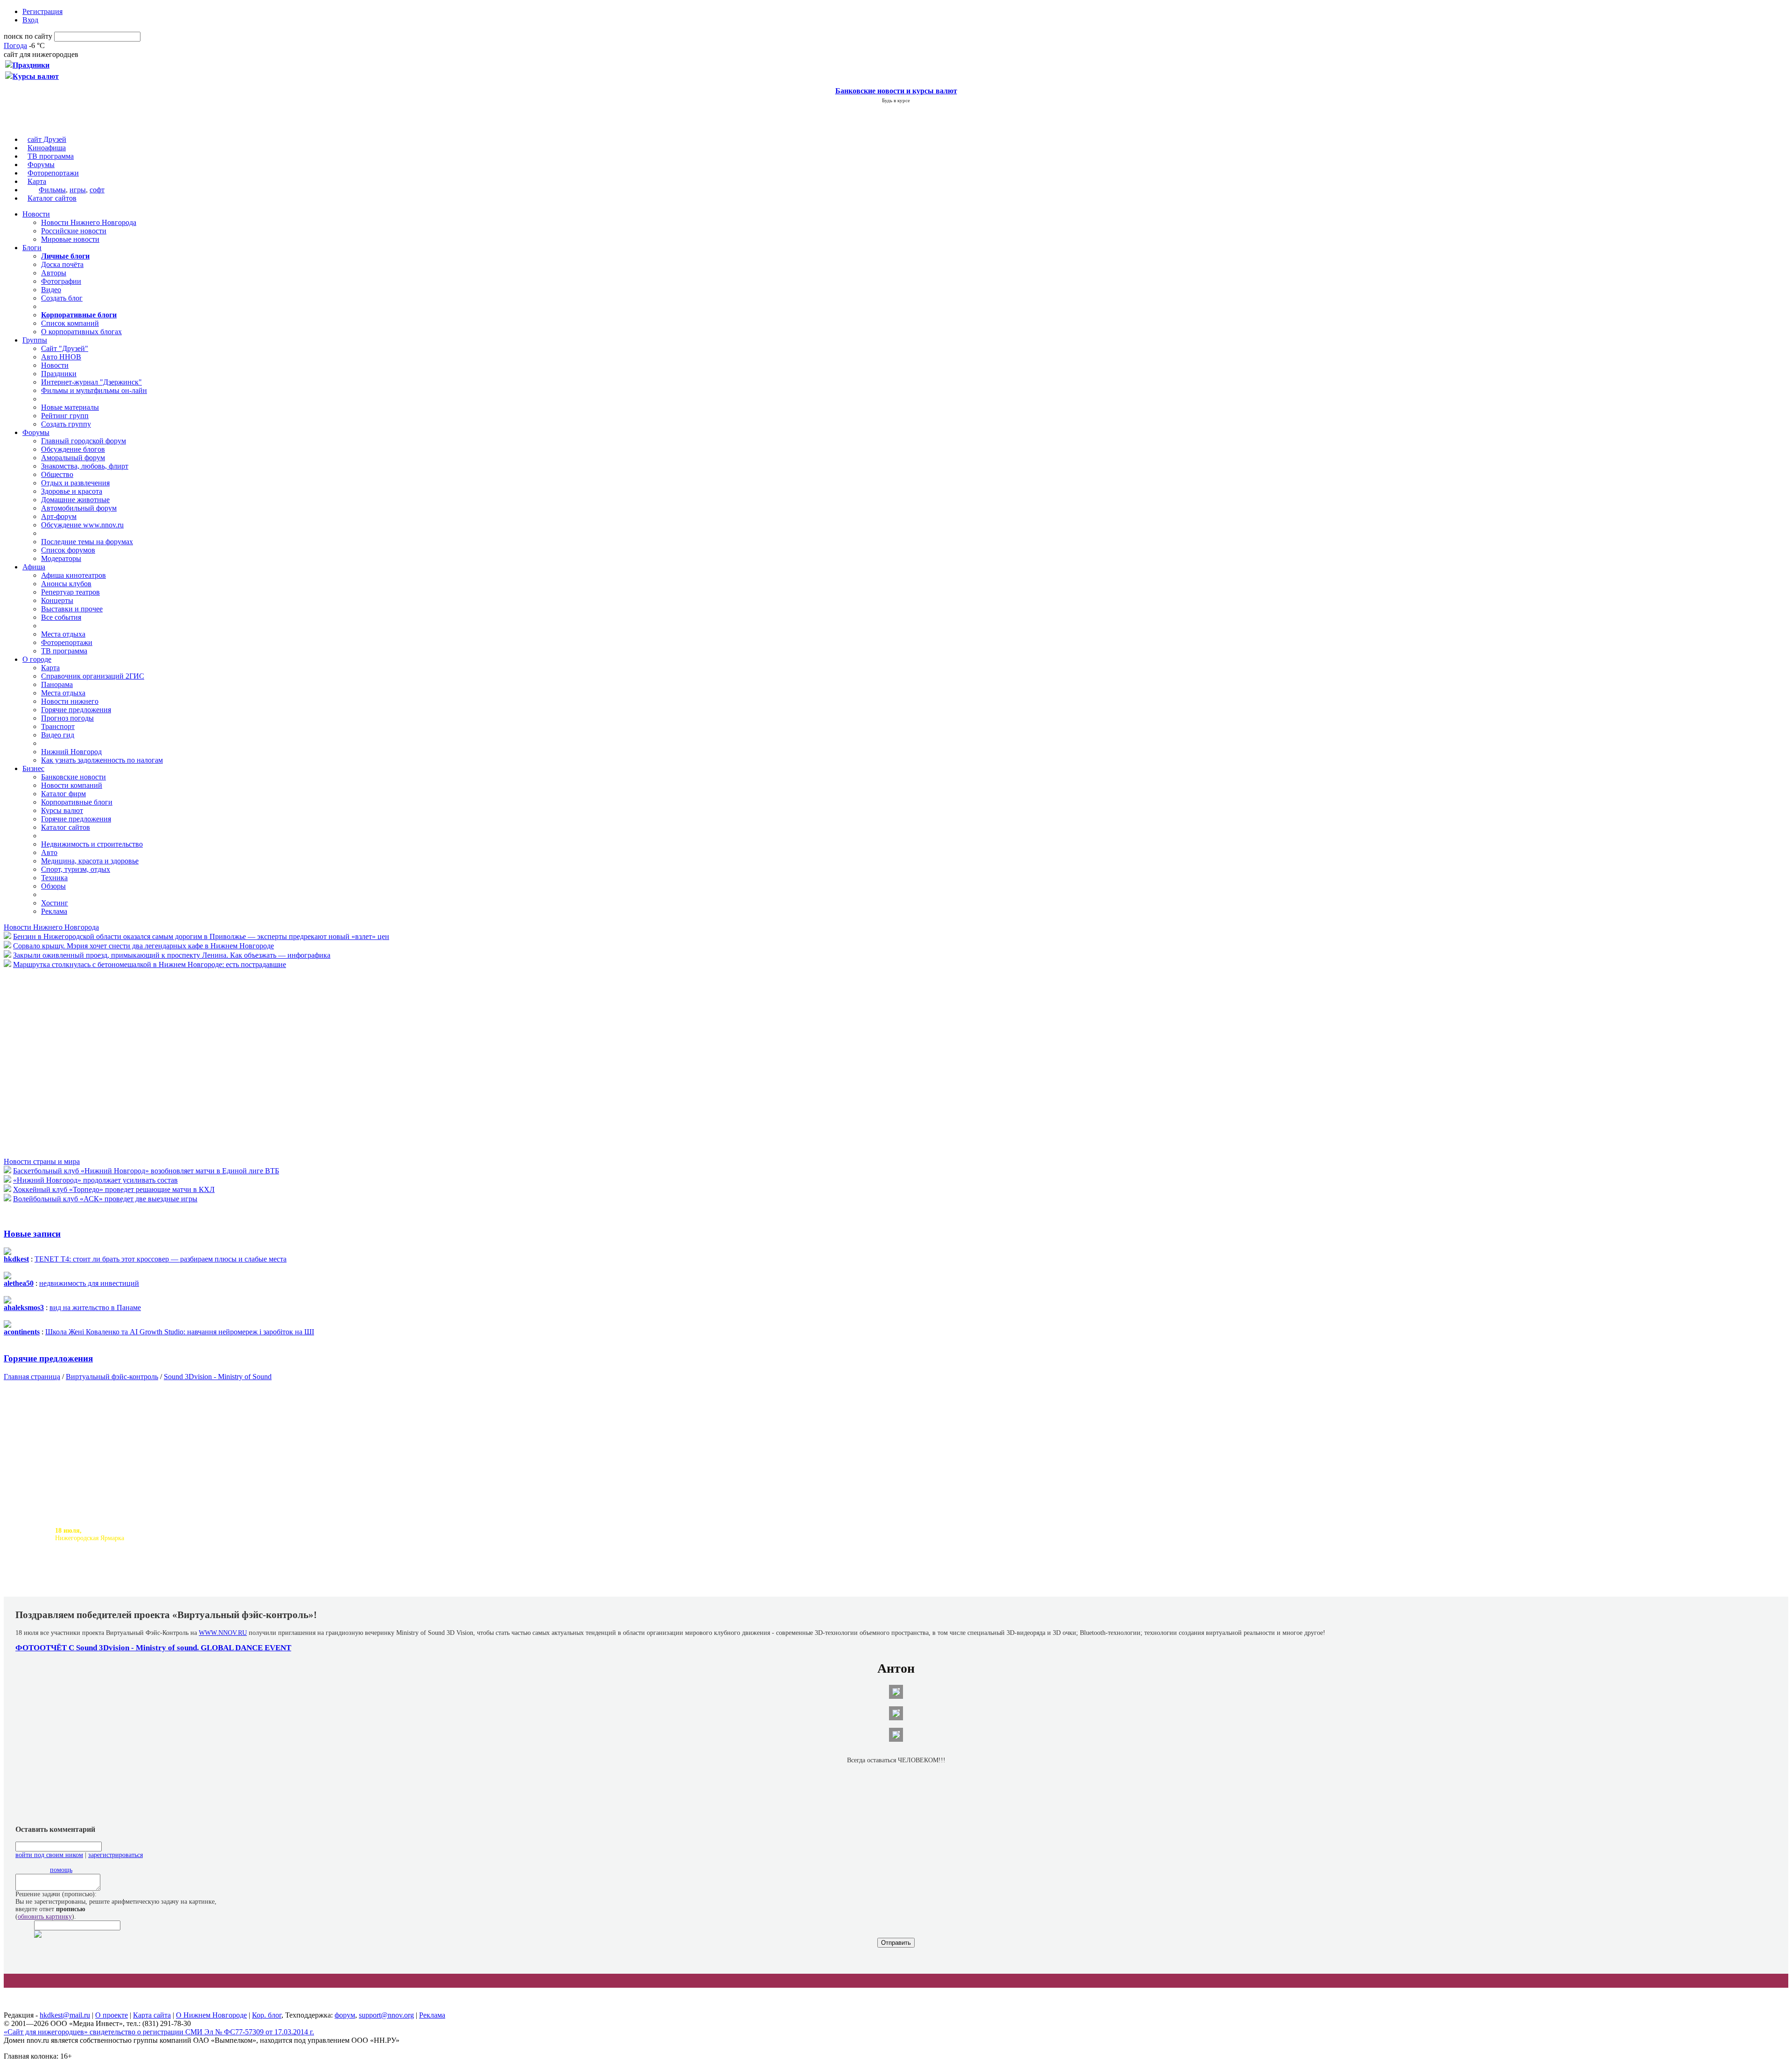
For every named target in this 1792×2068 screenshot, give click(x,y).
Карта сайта (152, 2015)
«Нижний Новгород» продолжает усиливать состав (95, 1180)
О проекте (112, 2015)
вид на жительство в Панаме (95, 1307)
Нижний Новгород (71, 752)
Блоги (32, 248)
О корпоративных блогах (81, 332)
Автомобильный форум (79, 508)
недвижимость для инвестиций (89, 1283)
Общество (57, 474)
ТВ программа (51, 156)
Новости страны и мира (42, 1161)
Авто (49, 852)
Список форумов (68, 550)
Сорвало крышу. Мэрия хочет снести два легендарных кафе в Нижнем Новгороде (143, 946)
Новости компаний (72, 785)
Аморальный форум (73, 458)
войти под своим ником (49, 1855)
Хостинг (55, 903)
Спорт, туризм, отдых (76, 869)
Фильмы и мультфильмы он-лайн (94, 390)
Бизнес (33, 768)
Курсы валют (62, 810)
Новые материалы (70, 407)
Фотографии (61, 281)
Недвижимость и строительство (92, 844)
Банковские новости (73, 777)
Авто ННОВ (61, 357)
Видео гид (58, 735)
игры (78, 190)
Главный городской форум (84, 441)
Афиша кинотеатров (73, 575)
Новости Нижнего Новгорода (89, 222)
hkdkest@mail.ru (65, 2015)
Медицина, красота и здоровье (90, 861)
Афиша (34, 567)
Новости (36, 214)
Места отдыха (63, 634)
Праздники (59, 374)
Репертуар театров (70, 592)
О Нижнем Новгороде (211, 2015)
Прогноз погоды (67, 718)
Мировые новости (70, 239)
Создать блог (62, 298)
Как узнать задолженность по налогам (102, 760)
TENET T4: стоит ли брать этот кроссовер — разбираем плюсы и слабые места (161, 1259)
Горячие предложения (76, 710)
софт (97, 190)
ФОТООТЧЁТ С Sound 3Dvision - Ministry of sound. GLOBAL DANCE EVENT (153, 1648)
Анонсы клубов (66, 584)
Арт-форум (59, 516)
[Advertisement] (60, 1062)
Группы (35, 340)
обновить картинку (45, 1917)
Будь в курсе (896, 100)
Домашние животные (75, 500)
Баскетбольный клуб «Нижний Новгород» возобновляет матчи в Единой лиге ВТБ (146, 1171)
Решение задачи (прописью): (56, 1894)
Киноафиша (47, 148)
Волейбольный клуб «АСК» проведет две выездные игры (105, 1199)
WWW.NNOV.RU (223, 1633)
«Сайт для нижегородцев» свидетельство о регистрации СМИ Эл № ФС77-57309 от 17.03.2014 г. (159, 2032)
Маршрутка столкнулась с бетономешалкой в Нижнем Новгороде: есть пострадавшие (150, 964)
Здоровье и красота (72, 491)
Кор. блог (267, 2015)
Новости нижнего (70, 701)
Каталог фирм (63, 794)
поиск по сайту (28, 36)
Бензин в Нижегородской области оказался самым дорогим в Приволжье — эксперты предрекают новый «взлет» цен (201, 936)
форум (345, 2015)
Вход (30, 20)
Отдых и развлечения (75, 483)
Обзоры (53, 886)
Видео (51, 290)
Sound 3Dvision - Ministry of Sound (218, 1377)
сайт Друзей (47, 139)
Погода (15, 46)
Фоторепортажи (53, 173)
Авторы (54, 273)
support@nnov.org (386, 2015)
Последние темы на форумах (87, 542)
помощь (61, 1870)
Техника (54, 878)
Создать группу (66, 424)
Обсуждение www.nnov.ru (82, 525)
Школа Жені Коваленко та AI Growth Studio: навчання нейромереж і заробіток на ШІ (180, 1332)
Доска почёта (62, 264)
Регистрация (42, 11)
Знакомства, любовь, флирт (85, 466)
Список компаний (70, 323)
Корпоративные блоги (77, 802)
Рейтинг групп (65, 416)
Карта (37, 181)
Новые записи (32, 1234)
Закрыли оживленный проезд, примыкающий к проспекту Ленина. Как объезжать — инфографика (172, 955)
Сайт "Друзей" (65, 348)
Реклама (54, 911)
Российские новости (74, 231)
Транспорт (58, 726)
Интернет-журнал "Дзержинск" (91, 382)
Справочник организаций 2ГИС (93, 676)
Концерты (57, 600)
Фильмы (52, 190)
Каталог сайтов (52, 198)
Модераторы (61, 558)
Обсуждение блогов (73, 449)
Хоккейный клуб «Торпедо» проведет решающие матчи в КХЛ (114, 1189)
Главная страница (32, 1377)
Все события (61, 617)
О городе (37, 659)
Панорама (57, 684)
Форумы (41, 165)
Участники (201, 1589)
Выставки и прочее (72, 609)
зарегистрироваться (115, 1855)
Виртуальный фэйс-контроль (112, 1377)
